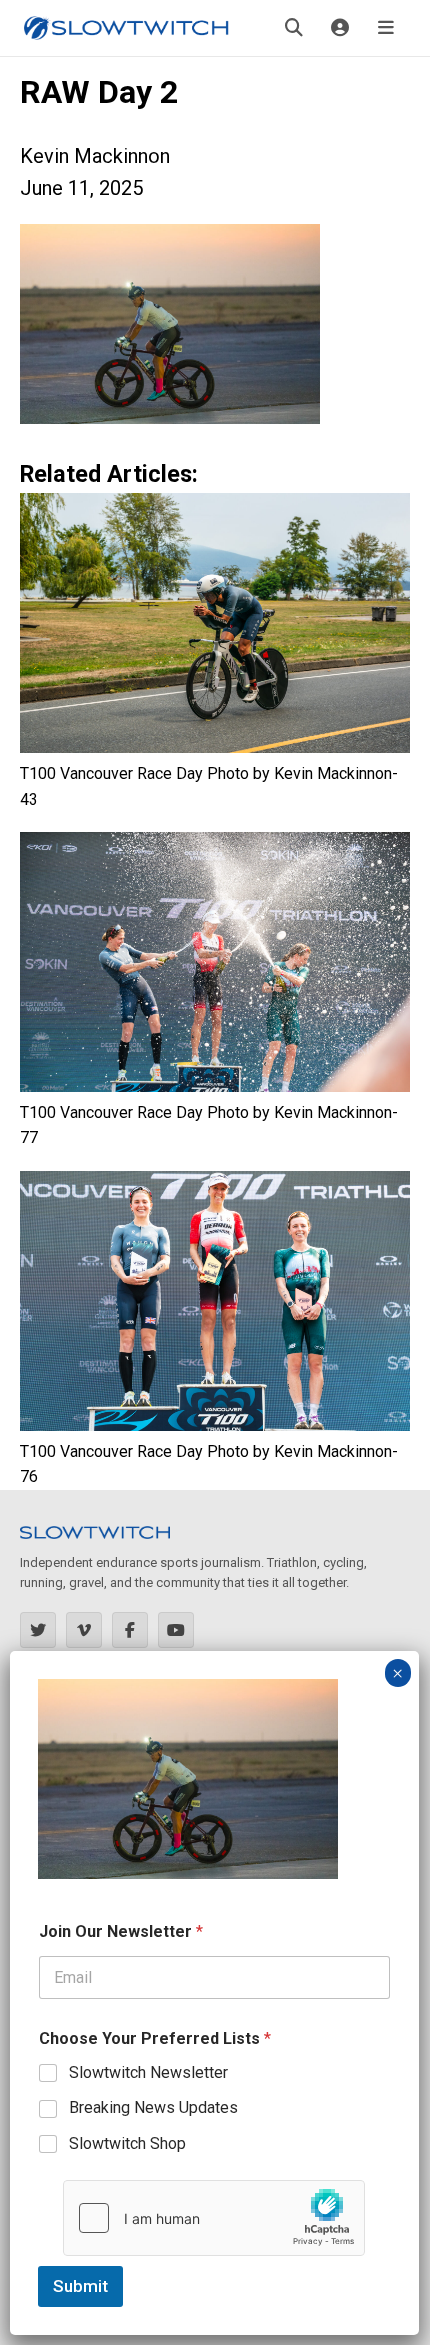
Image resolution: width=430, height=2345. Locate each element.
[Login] (340, 28)
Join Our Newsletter (121, 1931)
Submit (80, 2286)
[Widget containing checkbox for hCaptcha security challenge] (214, 2218)
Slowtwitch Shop (127, 2143)
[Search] (294, 28)
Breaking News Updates (153, 2107)
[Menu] (386, 28)
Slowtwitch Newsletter (148, 2072)
